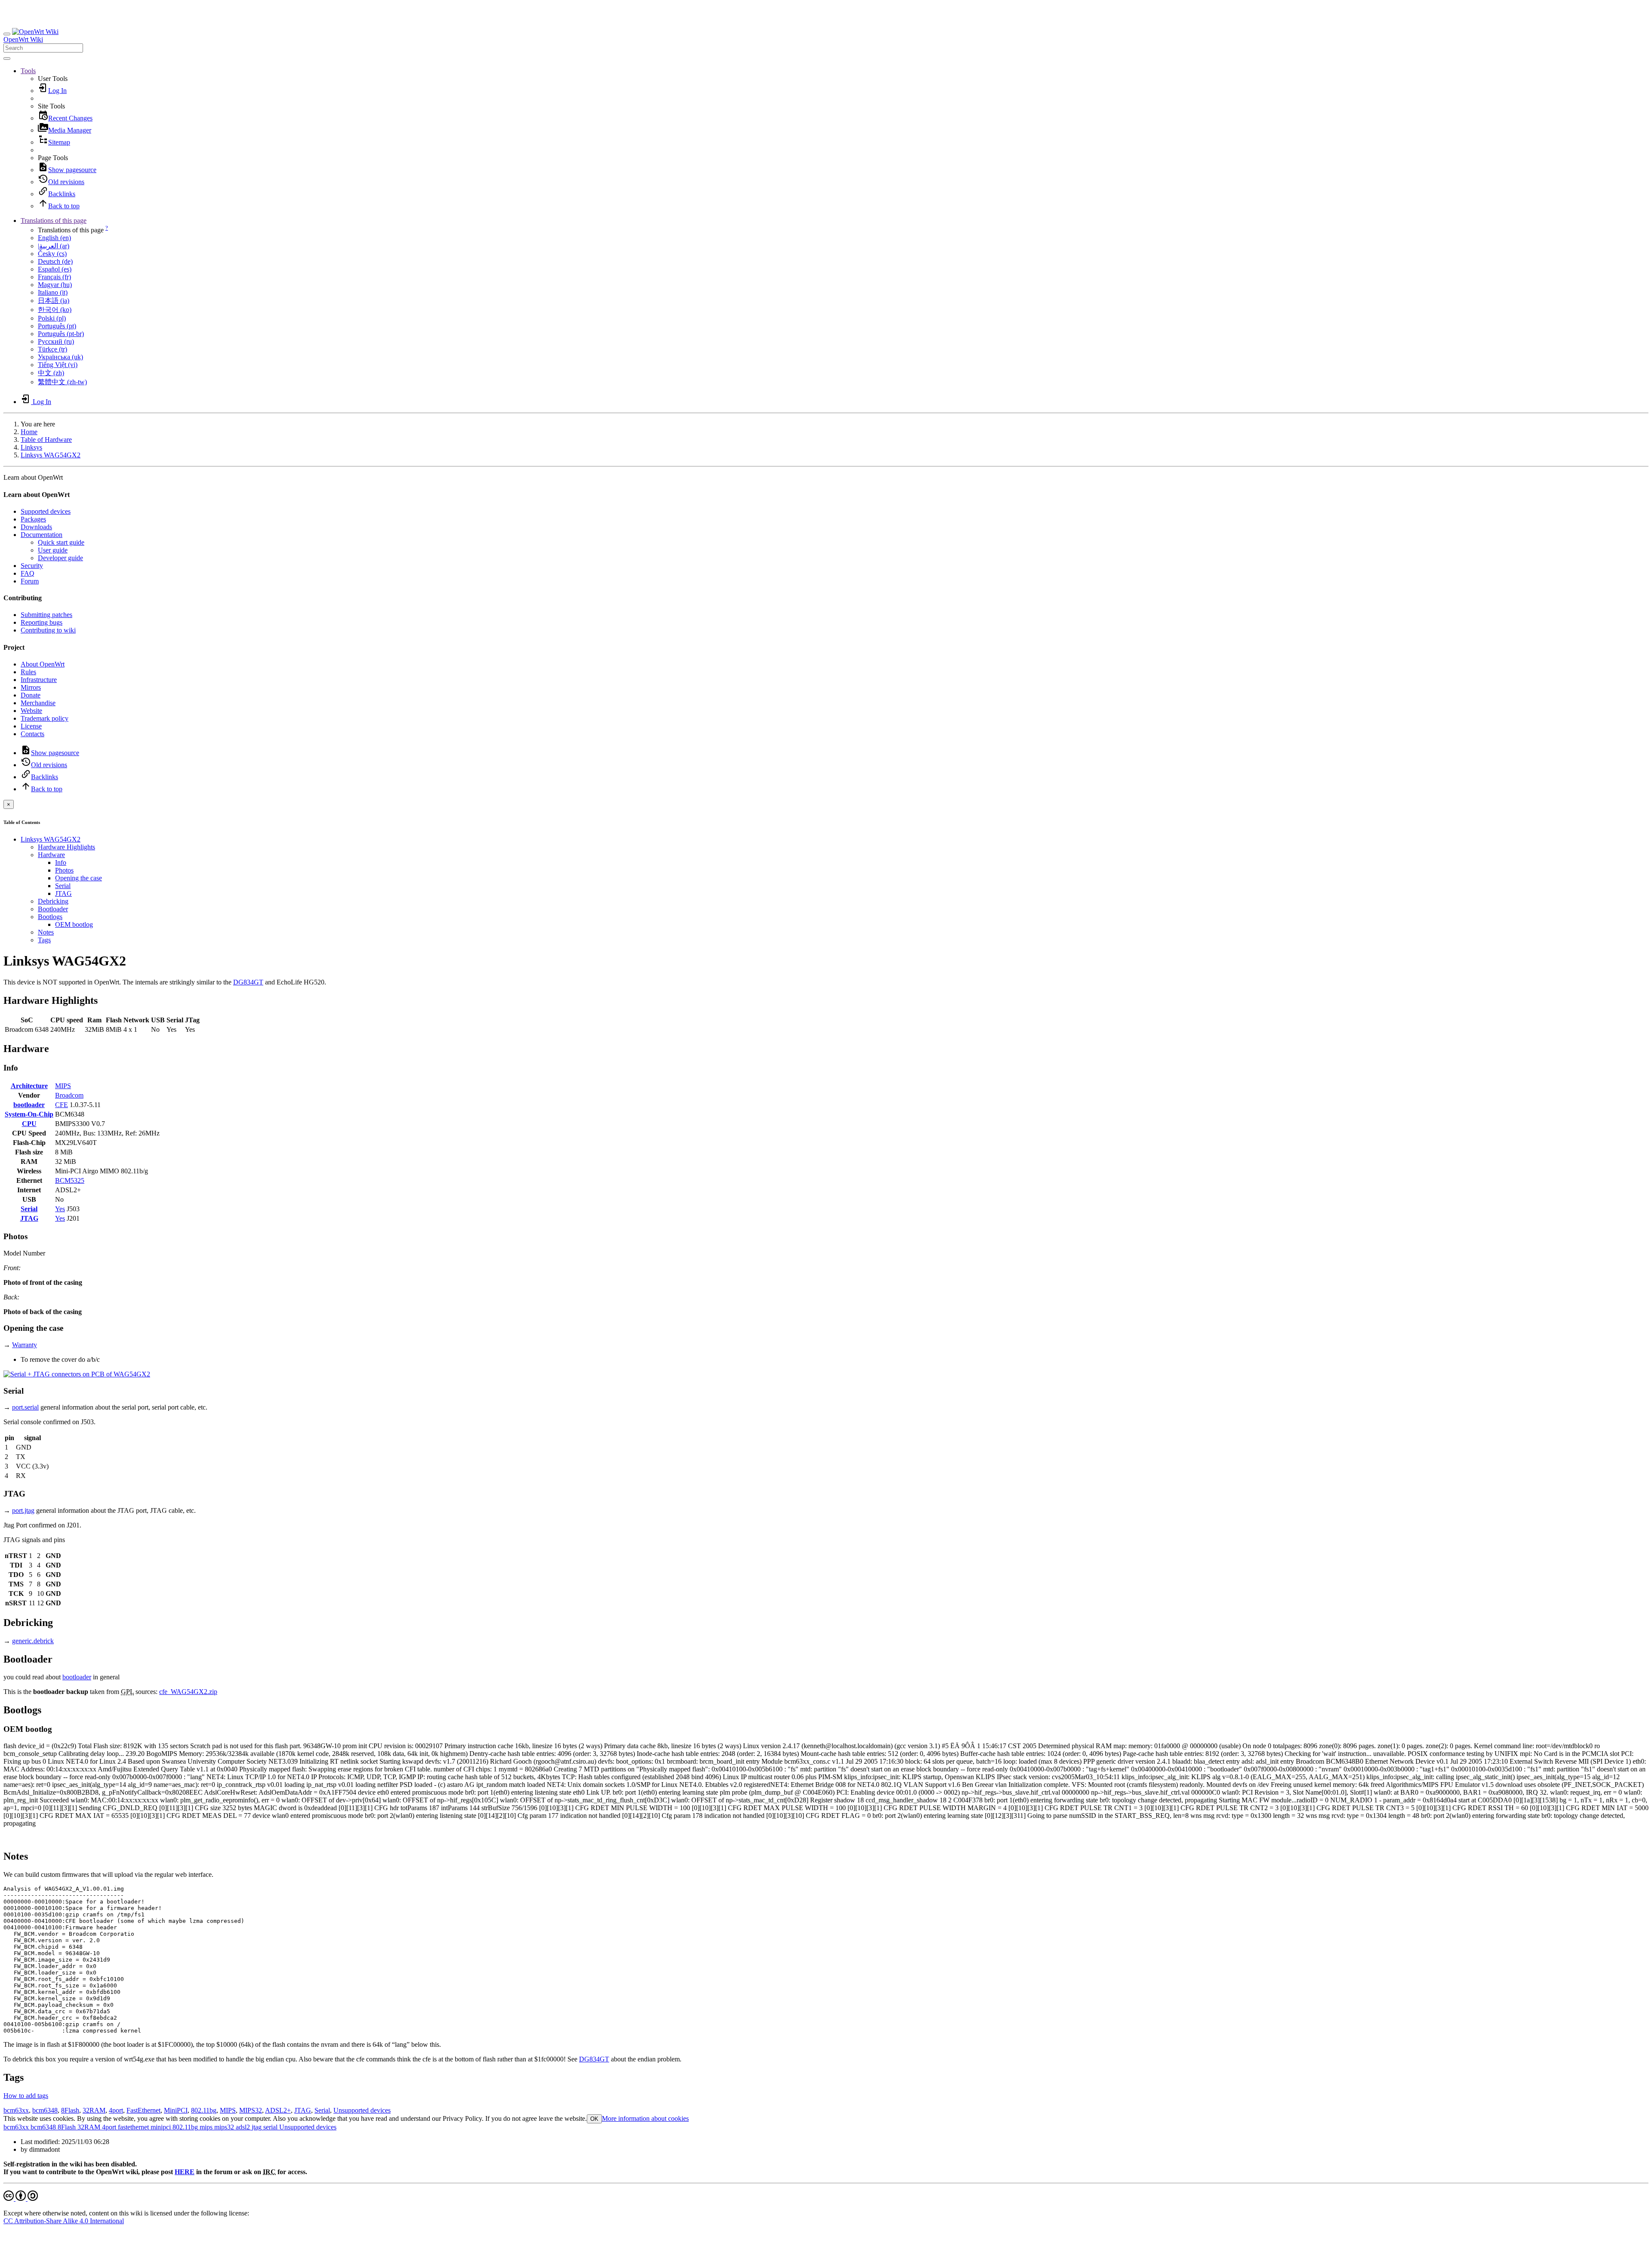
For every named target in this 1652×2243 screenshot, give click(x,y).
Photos (64, 870)
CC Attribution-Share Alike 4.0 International (64, 2221)
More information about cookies (645, 2118)
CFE (62, 1105)
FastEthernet (143, 2110)
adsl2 (242, 2127)
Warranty (25, 1345)
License (31, 726)
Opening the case (79, 878)
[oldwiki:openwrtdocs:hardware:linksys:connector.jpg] (77, 1374)
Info (61, 862)
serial (270, 2127)
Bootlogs (50, 917)
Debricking (53, 901)
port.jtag (23, 1510)
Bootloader (53, 909)
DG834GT (248, 982)
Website (31, 711)
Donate (31, 695)
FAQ (28, 573)
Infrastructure (39, 680)
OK (594, 2119)
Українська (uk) (60, 357)
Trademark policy (45, 718)
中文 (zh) (51, 373)
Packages (33, 519)
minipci (160, 2127)
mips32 (223, 2127)
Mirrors (31, 687)
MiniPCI (176, 2110)
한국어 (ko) (55, 310)
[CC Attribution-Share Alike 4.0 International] (21, 2198)
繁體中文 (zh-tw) (62, 382)
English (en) (54, 238)
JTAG (63, 893)
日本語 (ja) (54, 301)
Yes (60, 1209)
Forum (30, 581)
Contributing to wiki (48, 630)
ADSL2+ (278, 2110)
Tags (44, 940)
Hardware (51, 855)
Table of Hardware (46, 440)
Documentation (42, 535)
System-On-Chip (29, 1114)
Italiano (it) (53, 292)
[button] (28, 71)
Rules (28, 672)
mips (205, 2127)
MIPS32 (251, 2110)
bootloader (29, 1105)
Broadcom (69, 1095)
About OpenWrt (43, 664)
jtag (256, 2127)
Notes (46, 932)
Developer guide (60, 558)
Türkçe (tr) (52, 349)
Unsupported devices (362, 2110)
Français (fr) (54, 277)
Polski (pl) (52, 318)
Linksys (31, 447)
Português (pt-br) (61, 334)
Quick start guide (61, 542)
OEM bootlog (74, 924)
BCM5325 (70, 1180)
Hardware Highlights (66, 847)
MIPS (63, 1086)
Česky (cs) (52, 254)
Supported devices (46, 511)
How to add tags (26, 2096)
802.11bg (204, 2110)
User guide (53, 550)
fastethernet (133, 2127)
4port (116, 2110)
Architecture (29, 1086)
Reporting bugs (42, 622)
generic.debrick (33, 1641)
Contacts (32, 734)
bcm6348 (45, 2110)
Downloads (36, 527)
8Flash (70, 2110)
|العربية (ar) (54, 246)
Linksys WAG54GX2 (51, 455)
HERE (185, 2172)
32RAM (94, 2110)
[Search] (7, 59)
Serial (63, 886)
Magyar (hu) (55, 285)
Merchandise (38, 703)
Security (32, 566)
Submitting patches (46, 615)
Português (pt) (57, 326)
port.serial (25, 1407)
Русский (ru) (56, 341)
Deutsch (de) (55, 261)
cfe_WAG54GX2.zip (188, 1692)
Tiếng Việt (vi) (58, 365)
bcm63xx (16, 2110)
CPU (29, 1124)
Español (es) (55, 269)
